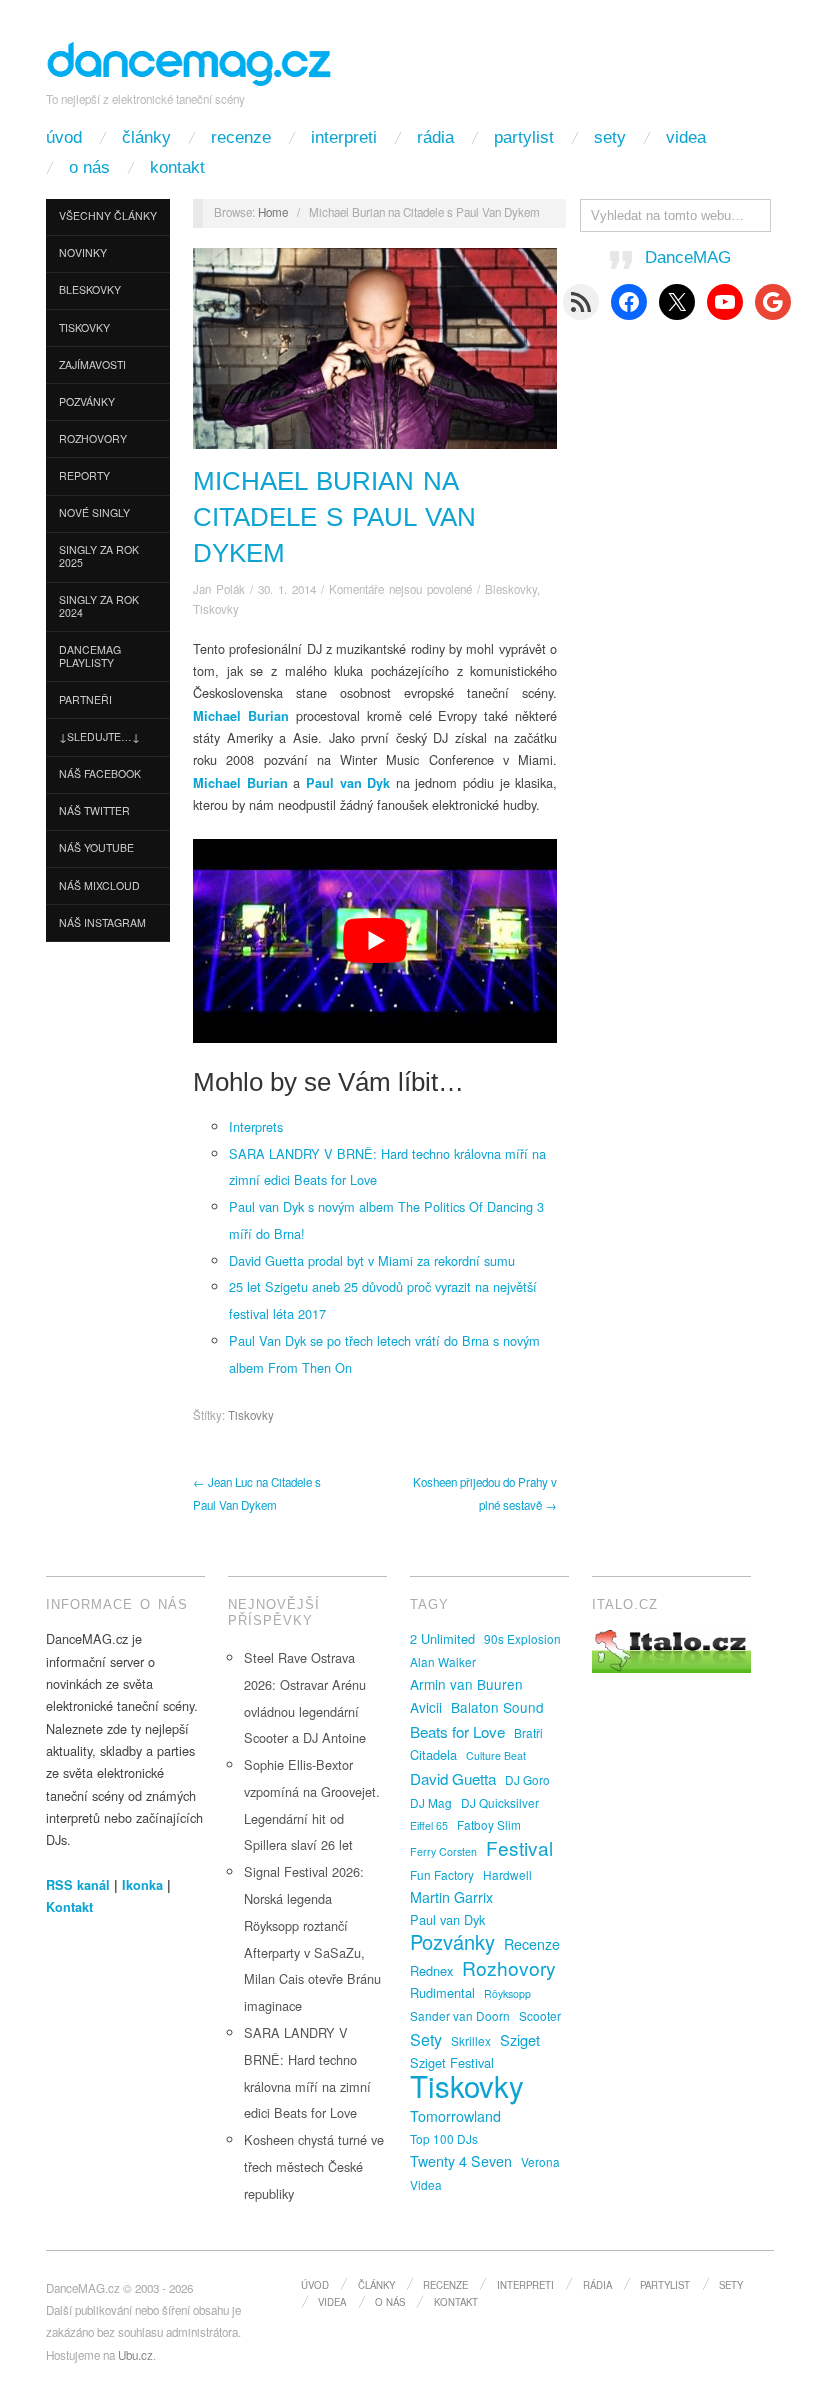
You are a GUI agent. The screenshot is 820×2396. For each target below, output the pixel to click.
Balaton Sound (497, 1707)
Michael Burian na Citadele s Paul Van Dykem (334, 516)
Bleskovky (90, 289)
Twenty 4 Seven (461, 2161)
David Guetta (453, 1778)
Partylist (524, 137)
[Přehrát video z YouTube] (375, 941)
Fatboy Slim (489, 1824)
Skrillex (471, 2040)
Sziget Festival (452, 2062)
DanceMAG (688, 257)
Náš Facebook (100, 773)
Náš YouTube (96, 847)
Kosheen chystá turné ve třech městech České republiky (314, 2166)
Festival (519, 1848)
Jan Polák (219, 589)
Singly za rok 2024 (99, 606)
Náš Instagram (102, 922)
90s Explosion (522, 1638)
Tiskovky (84, 327)
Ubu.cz (135, 2355)
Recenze (241, 137)
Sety (610, 137)
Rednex (431, 1970)
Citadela (433, 1754)
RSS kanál (78, 1885)
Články (146, 137)
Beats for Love (457, 1731)
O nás (89, 167)
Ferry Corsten (443, 1851)
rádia (435, 137)
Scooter (540, 2015)
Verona (540, 2161)
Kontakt (177, 167)
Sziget (520, 2039)
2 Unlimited (442, 1638)
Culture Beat (496, 1755)
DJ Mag (431, 1802)
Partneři (85, 699)
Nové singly (94, 512)
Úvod (64, 137)
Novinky (83, 252)
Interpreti (344, 137)
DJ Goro (527, 1779)
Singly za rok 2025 (99, 556)
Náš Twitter (94, 810)
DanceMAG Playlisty (90, 656)
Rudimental (442, 1992)
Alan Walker (443, 1661)
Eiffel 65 (429, 1825)
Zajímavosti (92, 364)
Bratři (528, 1732)
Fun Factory (442, 1874)
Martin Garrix (451, 1897)
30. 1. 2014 (287, 589)
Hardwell (507, 1874)
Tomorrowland (455, 2116)
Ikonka (142, 1885)
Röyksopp (507, 1993)
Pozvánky (87, 401)
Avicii (426, 1707)
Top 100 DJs (444, 2138)
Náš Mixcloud (99, 885)
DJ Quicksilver (500, 1802)
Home (273, 212)
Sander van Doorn (460, 2015)
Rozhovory (93, 438)
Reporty (84, 475)
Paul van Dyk (447, 1919)
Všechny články (108, 215)
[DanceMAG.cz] (190, 60)
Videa (686, 137)
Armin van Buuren (466, 1684)
